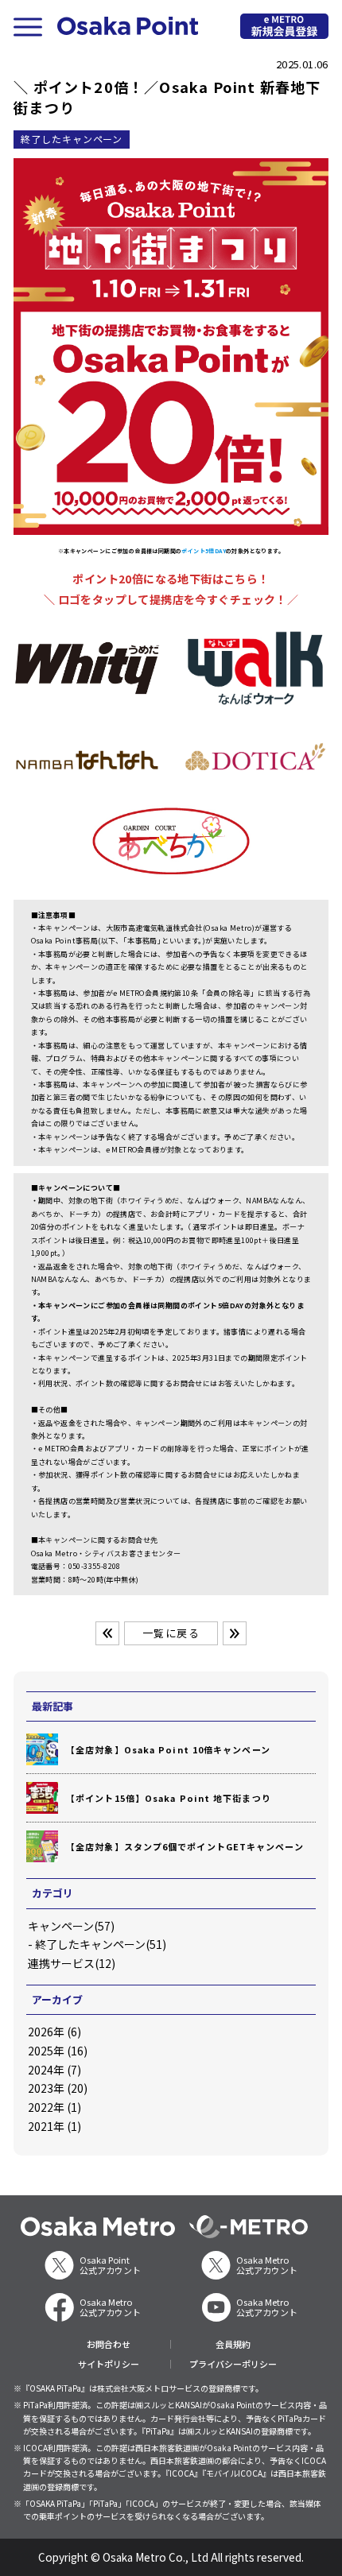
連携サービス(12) (72, 1963)
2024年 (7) (54, 2070)
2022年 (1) (54, 2107)
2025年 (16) (58, 2051)
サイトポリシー (109, 2364)
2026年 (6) (54, 2032)
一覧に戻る (171, 1633)
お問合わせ (109, 2344)
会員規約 (233, 2344)
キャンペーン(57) (71, 1926)
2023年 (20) (58, 2088)
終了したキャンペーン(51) (101, 1944)
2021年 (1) (54, 2126)
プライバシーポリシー (233, 2364)
